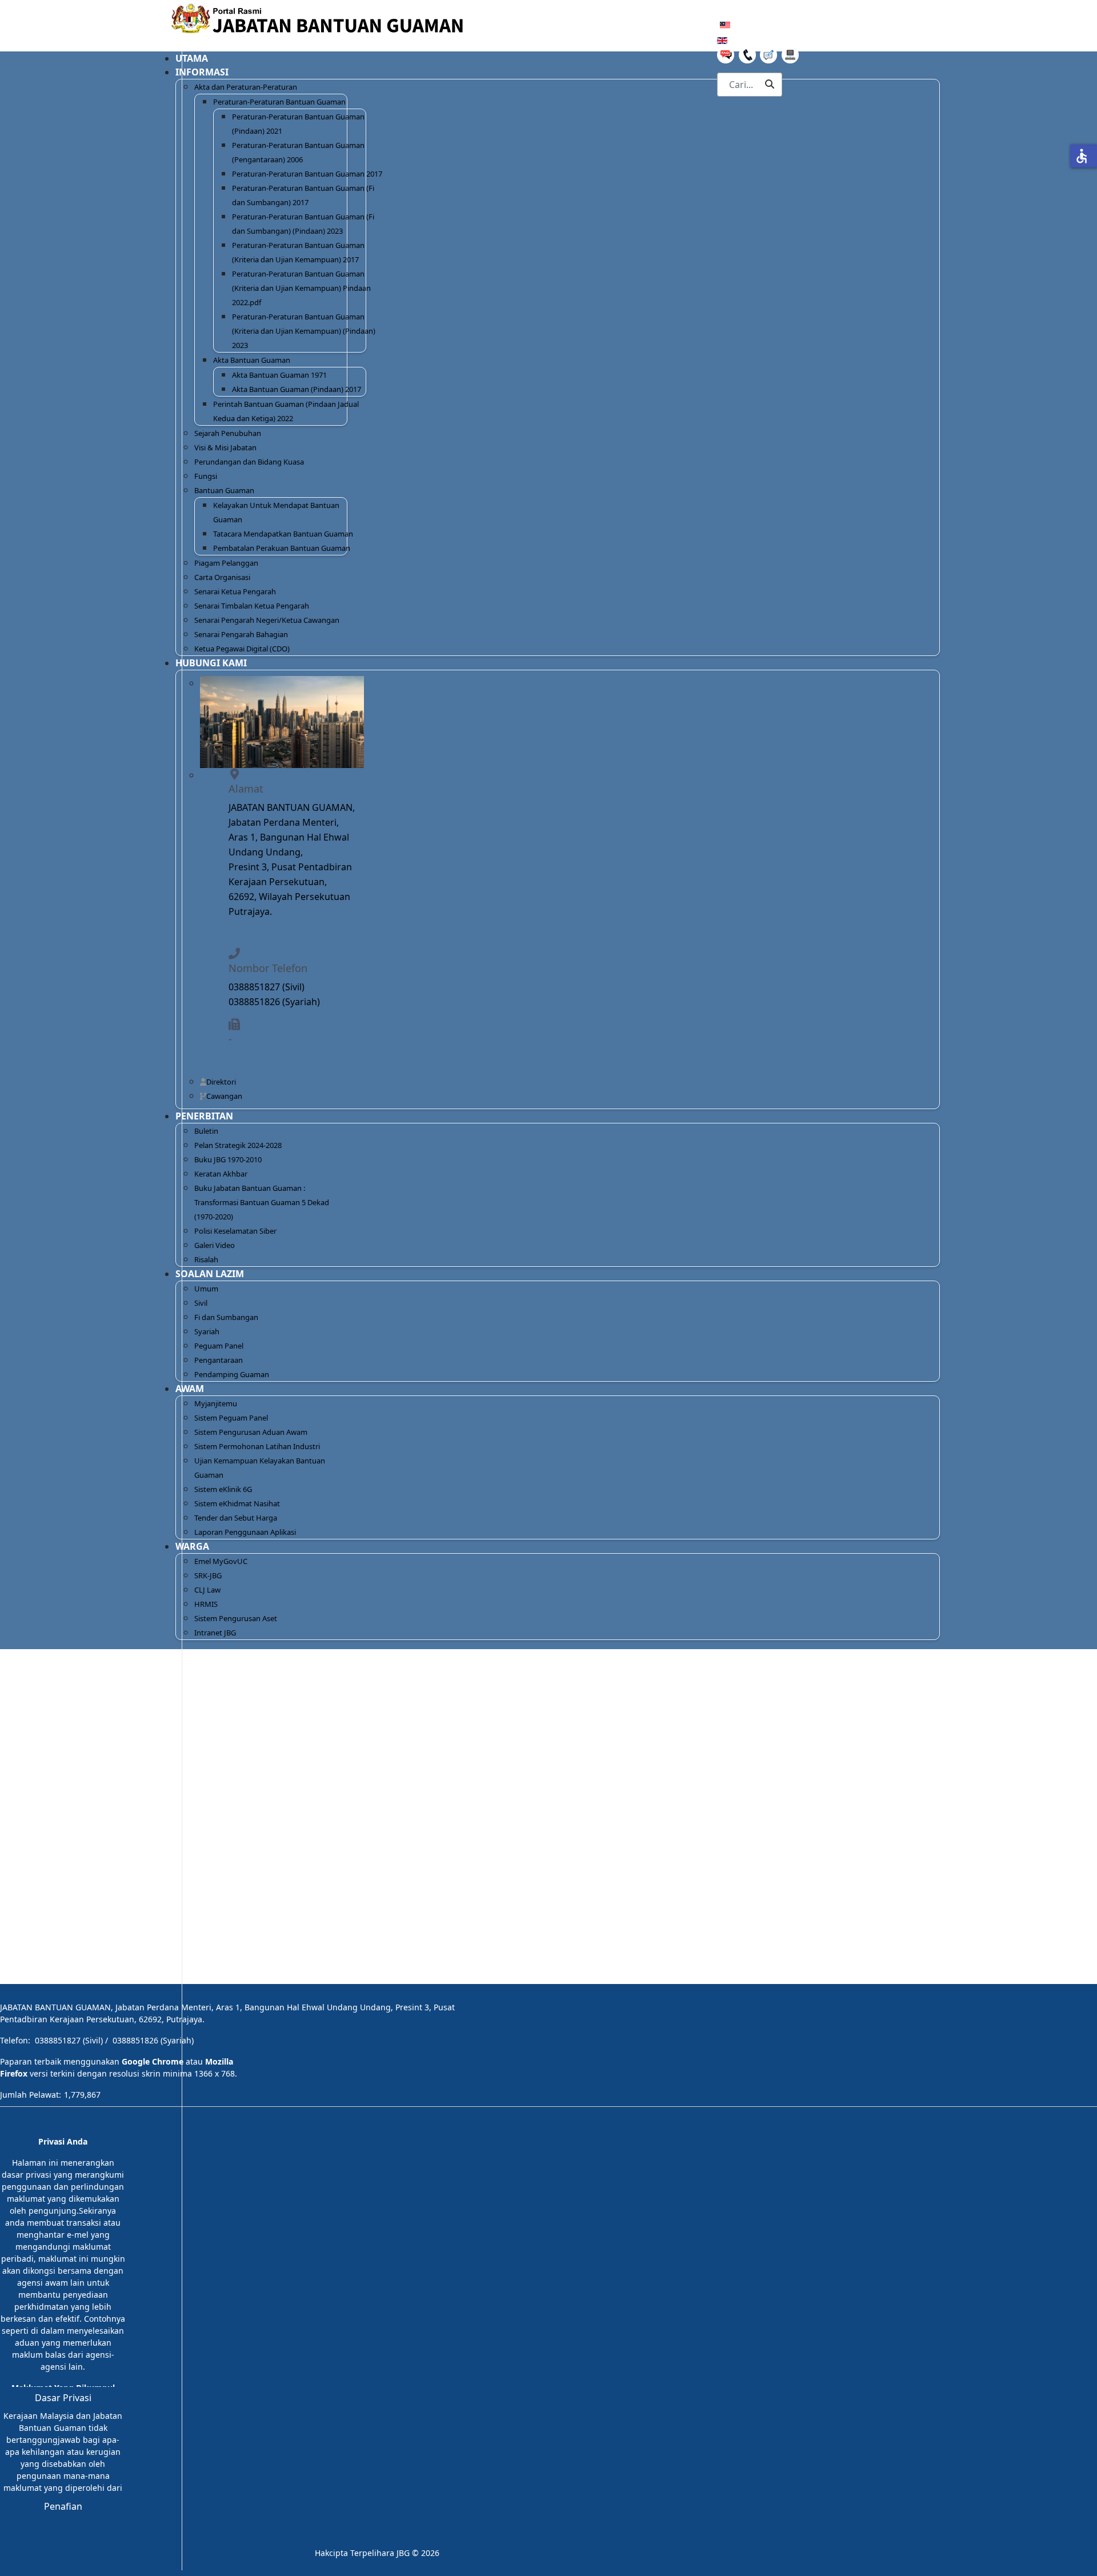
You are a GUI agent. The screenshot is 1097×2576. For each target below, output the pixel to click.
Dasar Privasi (63, 2398)
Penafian (63, 2506)
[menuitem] (307, 174)
